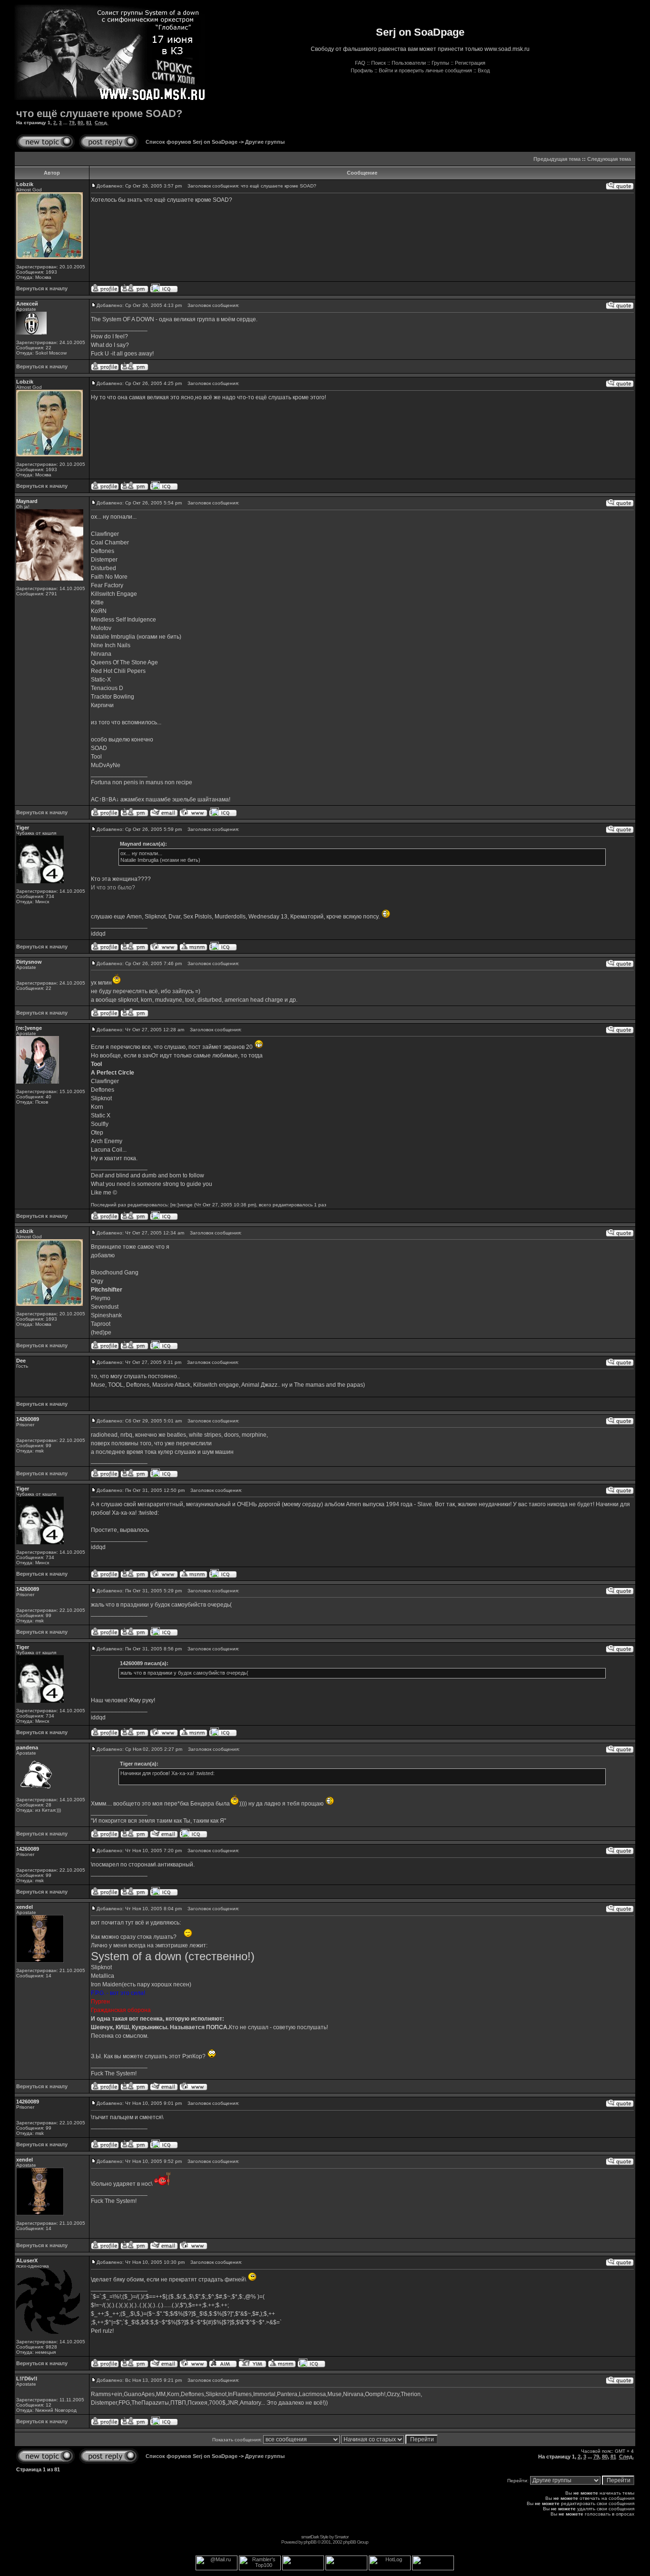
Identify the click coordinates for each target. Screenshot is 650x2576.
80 (80, 123)
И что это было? (113, 888)
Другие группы (265, 142)
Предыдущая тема (557, 159)
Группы (440, 63)
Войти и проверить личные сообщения (425, 70)
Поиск (379, 63)
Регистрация (470, 63)
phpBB (310, 2542)
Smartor (341, 2537)
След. (101, 123)
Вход (484, 70)
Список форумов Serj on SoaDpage (192, 142)
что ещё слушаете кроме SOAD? (99, 114)
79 (72, 123)
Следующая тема (609, 159)
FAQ (360, 63)
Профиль (362, 70)
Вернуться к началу (42, 288)
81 (89, 123)
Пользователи (409, 63)
